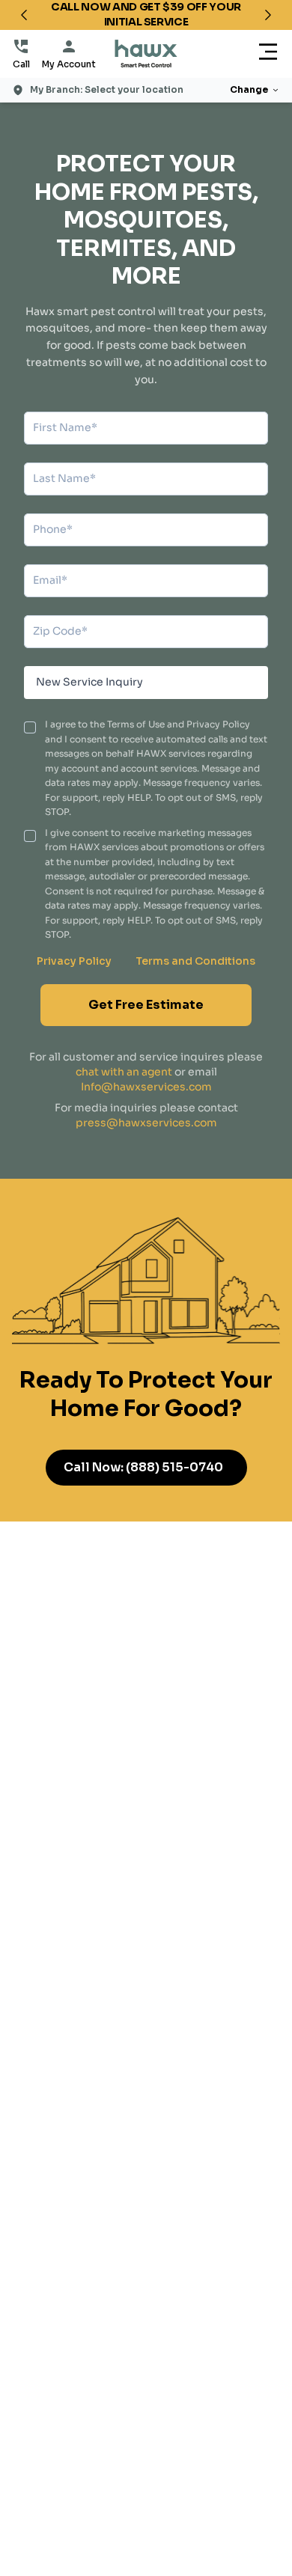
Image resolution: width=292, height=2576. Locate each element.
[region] (146, 15)
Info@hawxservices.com (146, 1087)
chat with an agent (124, 1072)
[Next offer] (268, 15)
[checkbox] (30, 727)
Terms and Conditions (195, 961)
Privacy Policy (74, 961)
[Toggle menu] (268, 54)
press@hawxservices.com (146, 1123)
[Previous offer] (24, 15)
